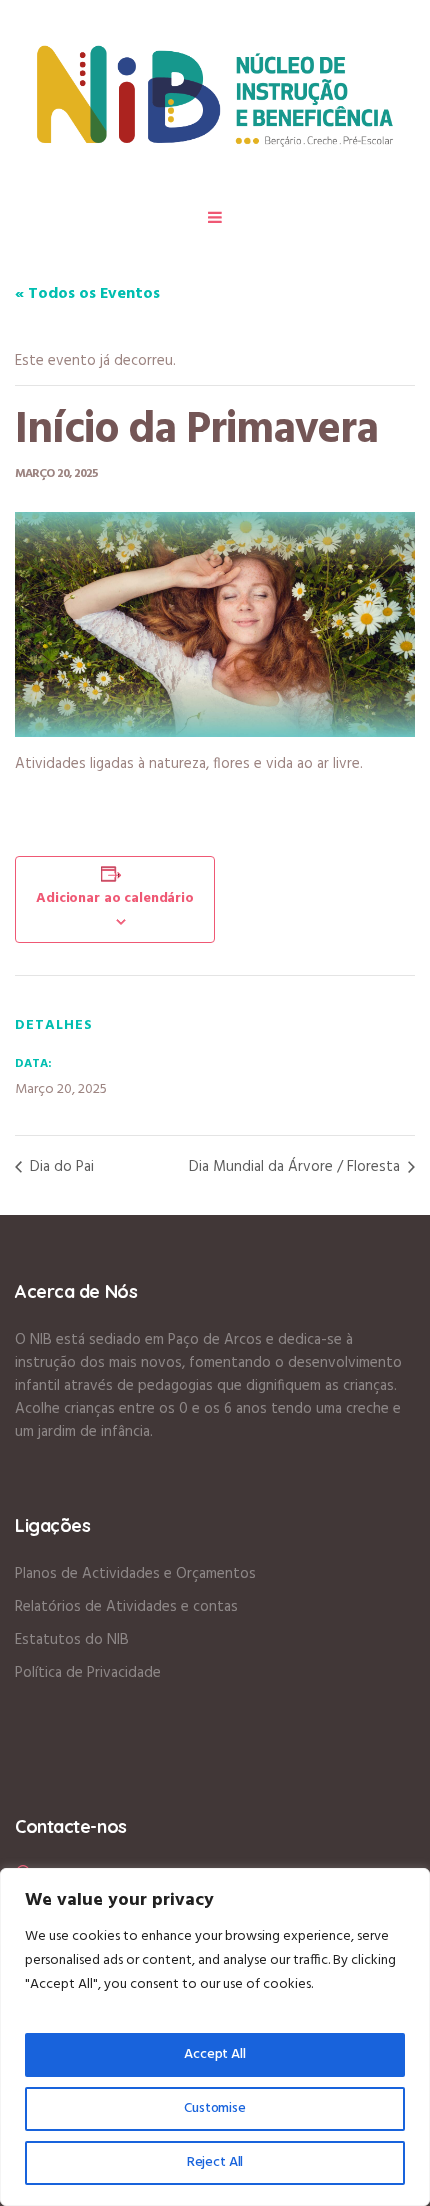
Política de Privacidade (88, 1673)
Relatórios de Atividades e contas (126, 1607)
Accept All (215, 2054)
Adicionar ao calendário (115, 898)
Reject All (215, 2162)
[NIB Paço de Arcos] (215, 95)
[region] (215, 2037)
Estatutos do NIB (72, 1640)
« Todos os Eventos (87, 294)
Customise (215, 2108)
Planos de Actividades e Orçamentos (135, 1574)
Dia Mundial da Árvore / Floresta (296, 1167)
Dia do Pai (60, 1167)
